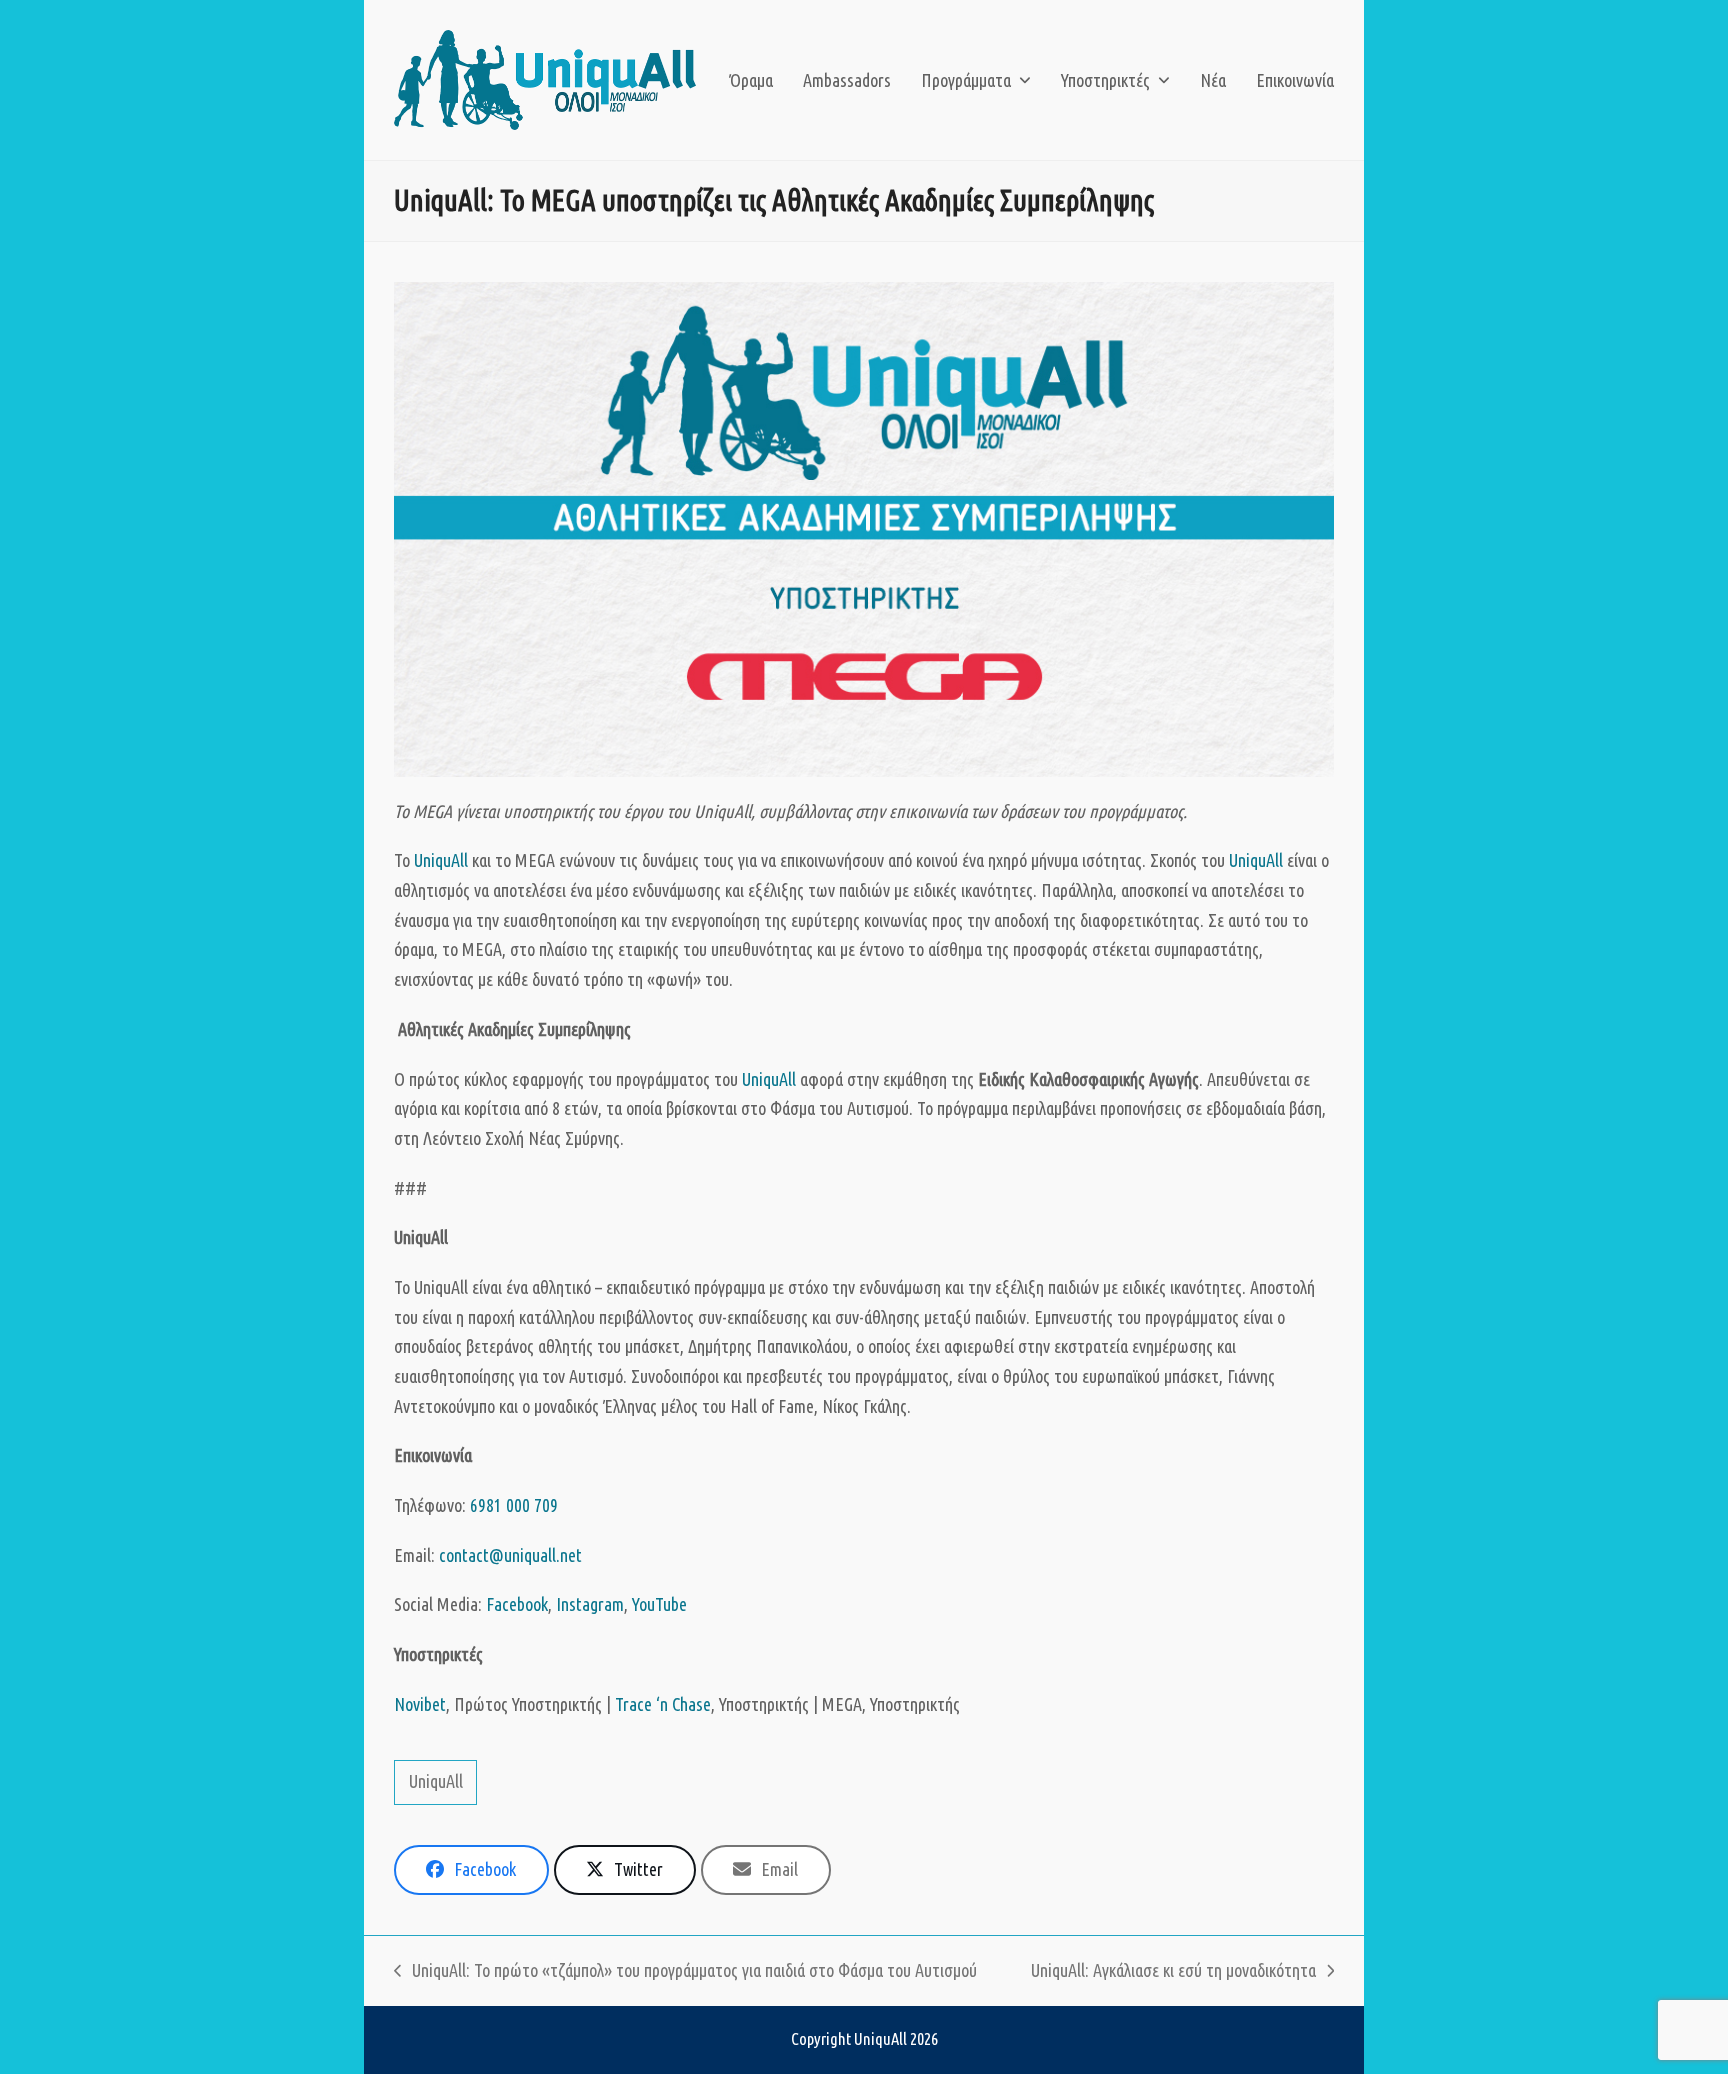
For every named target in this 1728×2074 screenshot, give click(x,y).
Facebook (517, 1604)
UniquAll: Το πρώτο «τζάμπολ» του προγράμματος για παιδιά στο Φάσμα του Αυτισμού (685, 1973)
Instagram (590, 1604)
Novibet (420, 1704)
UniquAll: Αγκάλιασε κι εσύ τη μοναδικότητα (1173, 1973)
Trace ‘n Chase (663, 1704)
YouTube (659, 1604)
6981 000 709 (514, 1505)
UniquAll (441, 860)
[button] (471, 1870)
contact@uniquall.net (510, 1555)
